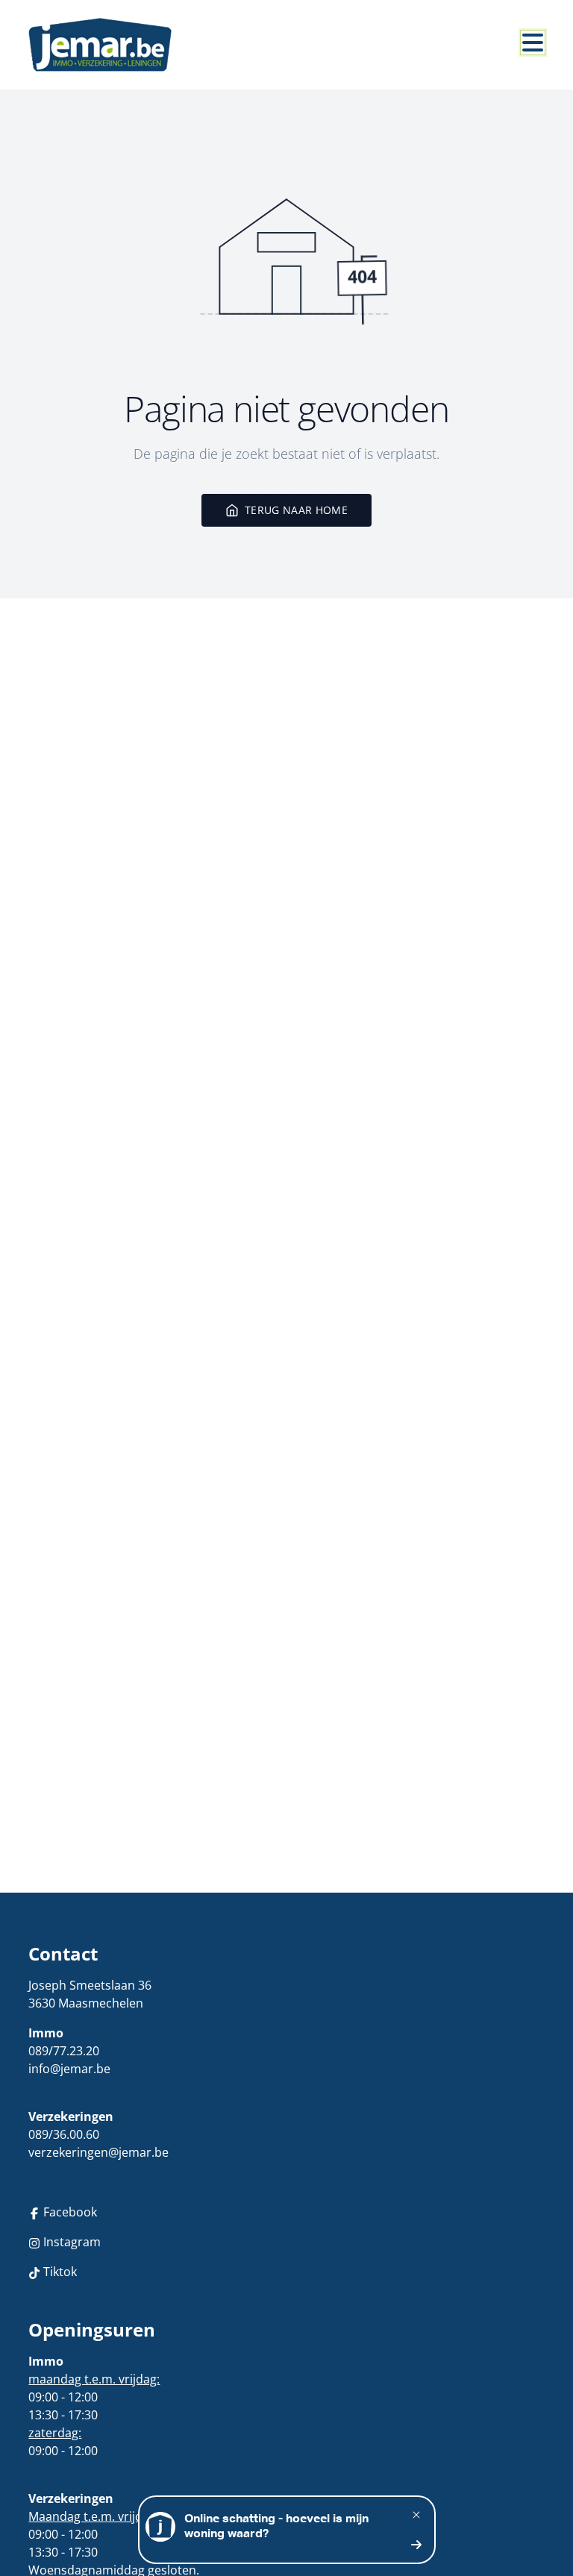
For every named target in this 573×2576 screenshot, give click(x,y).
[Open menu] (533, 43)
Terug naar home (296, 510)
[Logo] (100, 45)
